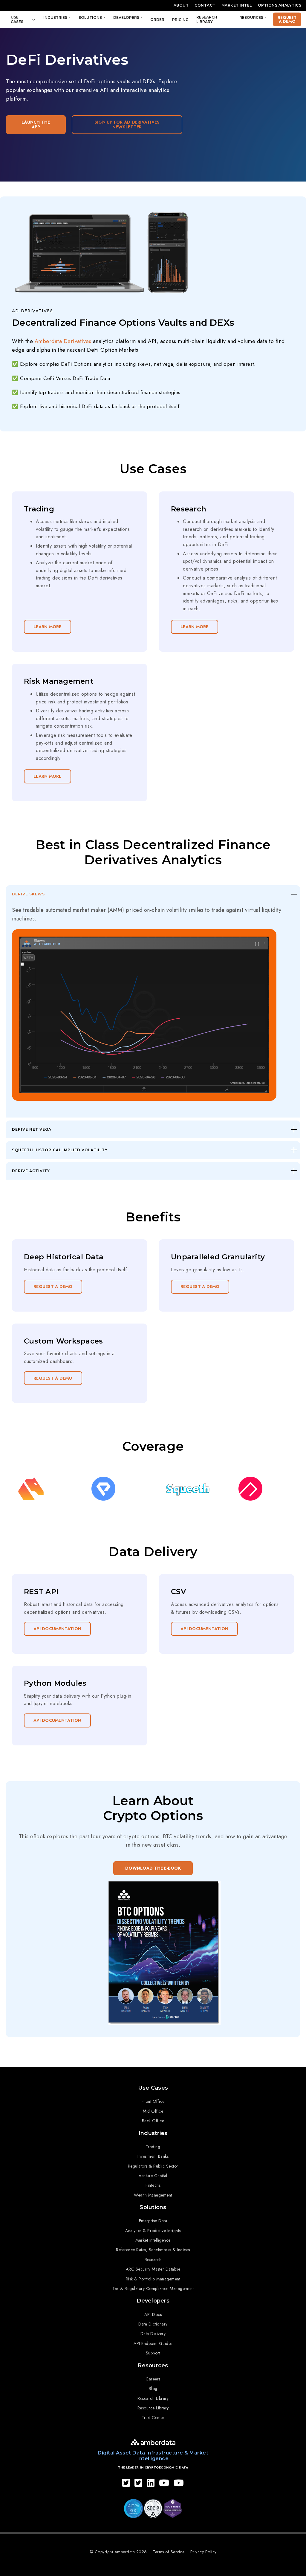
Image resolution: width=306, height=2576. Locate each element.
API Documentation (57, 1629)
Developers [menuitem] (153, 2301)
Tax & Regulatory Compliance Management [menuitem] (153, 2288)
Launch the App (36, 125)
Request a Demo (287, 19)
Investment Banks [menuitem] (153, 2156)
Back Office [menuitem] (153, 2121)
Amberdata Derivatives (63, 341)
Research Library (207, 19)
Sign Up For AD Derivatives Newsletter (127, 125)
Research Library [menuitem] (153, 2398)
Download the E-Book (153, 1868)
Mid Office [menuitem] (153, 2111)
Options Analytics (280, 5)
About (181, 5)
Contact (205, 5)
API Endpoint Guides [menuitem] (153, 2343)
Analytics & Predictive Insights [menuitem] (153, 2231)
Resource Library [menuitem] (153, 2408)
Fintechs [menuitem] (153, 2185)
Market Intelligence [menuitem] (153, 2240)
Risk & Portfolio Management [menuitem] (153, 2279)
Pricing (180, 20)
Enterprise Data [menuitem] (153, 2221)
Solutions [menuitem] (153, 2207)
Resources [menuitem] (153, 2366)
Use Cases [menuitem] (153, 2088)
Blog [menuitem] (153, 2389)
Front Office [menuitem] (153, 2101)
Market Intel (237, 5)
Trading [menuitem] (153, 2147)
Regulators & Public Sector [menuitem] (153, 2166)
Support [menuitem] (153, 2353)
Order (157, 20)
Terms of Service (169, 2552)
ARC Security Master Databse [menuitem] (153, 2269)
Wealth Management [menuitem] (153, 2195)
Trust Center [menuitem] (153, 2417)
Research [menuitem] (153, 2260)
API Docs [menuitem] (153, 2314)
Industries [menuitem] (153, 2133)
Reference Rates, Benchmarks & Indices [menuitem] (153, 2250)
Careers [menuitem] (153, 2379)
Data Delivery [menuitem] (153, 2334)
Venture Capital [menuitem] (153, 2176)
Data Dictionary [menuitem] (153, 2324)
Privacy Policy (204, 2552)
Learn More (48, 627)
